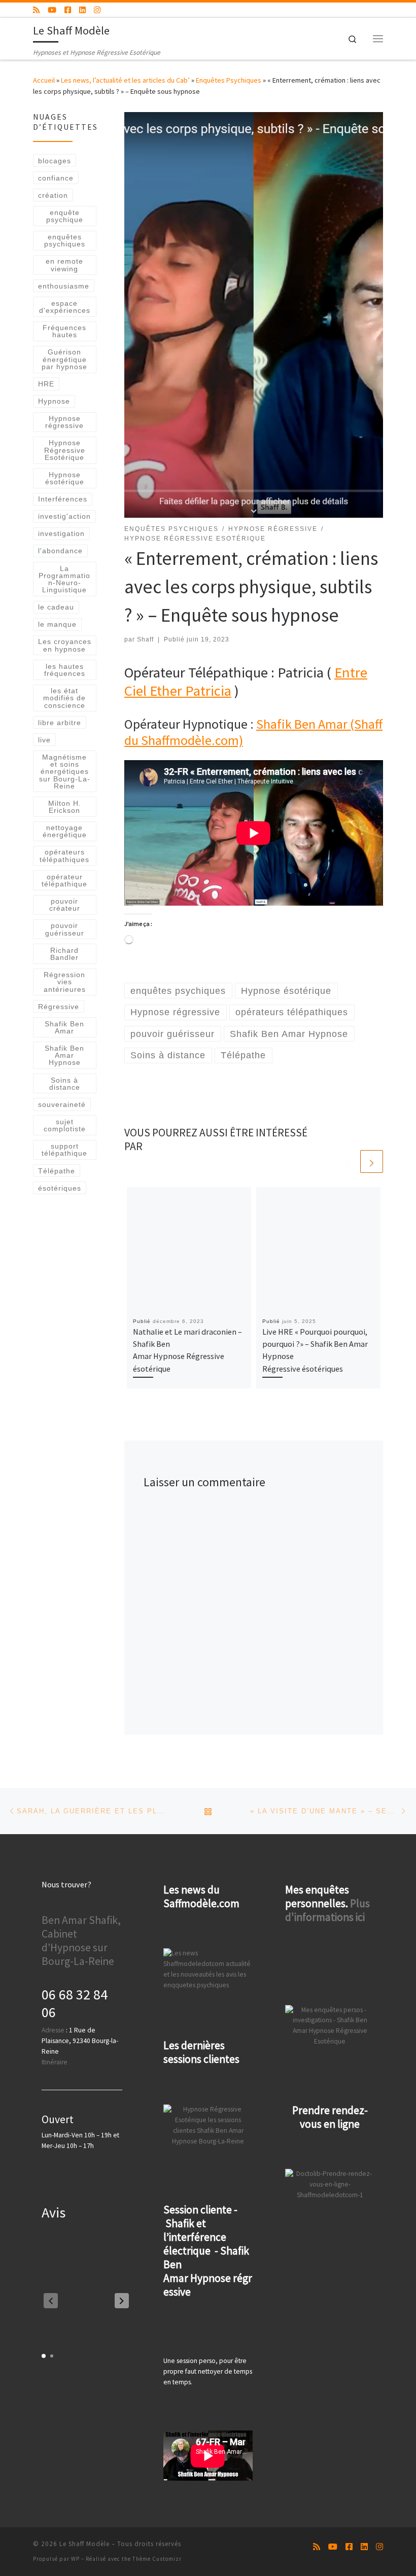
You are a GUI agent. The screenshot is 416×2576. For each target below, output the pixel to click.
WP (75, 2559)
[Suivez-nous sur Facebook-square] (68, 10)
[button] (122, 2301)
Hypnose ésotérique (65, 478)
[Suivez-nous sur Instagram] (97, 10)
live (44, 740)
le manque (57, 624)
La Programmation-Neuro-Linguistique (64, 579)
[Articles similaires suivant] (372, 1161)
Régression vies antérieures (65, 982)
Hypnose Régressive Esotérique (65, 450)
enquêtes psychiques (65, 240)
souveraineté (62, 1104)
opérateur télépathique (64, 880)
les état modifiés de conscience (64, 698)
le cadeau (56, 607)
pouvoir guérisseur (65, 929)
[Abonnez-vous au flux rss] (36, 10)
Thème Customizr (157, 2559)
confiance (56, 178)
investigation (61, 533)
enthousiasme (64, 286)
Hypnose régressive (64, 422)
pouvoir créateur (65, 905)
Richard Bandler (64, 954)
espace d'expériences (65, 307)
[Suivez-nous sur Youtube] (52, 10)
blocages (55, 161)
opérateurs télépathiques (64, 855)
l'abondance (60, 551)
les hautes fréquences (65, 670)
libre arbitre (60, 723)
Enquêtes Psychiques (229, 80)
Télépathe (57, 1171)
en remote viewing (64, 265)
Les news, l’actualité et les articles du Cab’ (125, 80)
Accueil (44, 80)
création (53, 195)
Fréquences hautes (64, 331)
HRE (46, 384)
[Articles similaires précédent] (347, 1161)
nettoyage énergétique (65, 831)
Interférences (63, 499)
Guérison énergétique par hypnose (64, 359)
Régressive (59, 1007)
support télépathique (64, 1150)
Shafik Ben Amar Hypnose (64, 1056)
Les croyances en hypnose (65, 645)
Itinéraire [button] (55, 2062)
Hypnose (54, 401)
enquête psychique (65, 216)
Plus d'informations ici (327, 1910)
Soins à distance (65, 1084)
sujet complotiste (65, 1125)
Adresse (53, 2030)
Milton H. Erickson (65, 807)
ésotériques (60, 1188)
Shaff (145, 639)
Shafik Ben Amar (64, 1027)
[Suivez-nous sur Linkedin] (82, 10)
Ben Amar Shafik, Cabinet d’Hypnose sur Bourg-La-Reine (81, 1941)
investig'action (64, 516)
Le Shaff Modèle (84, 2544)
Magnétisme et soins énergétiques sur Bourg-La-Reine (65, 772)
